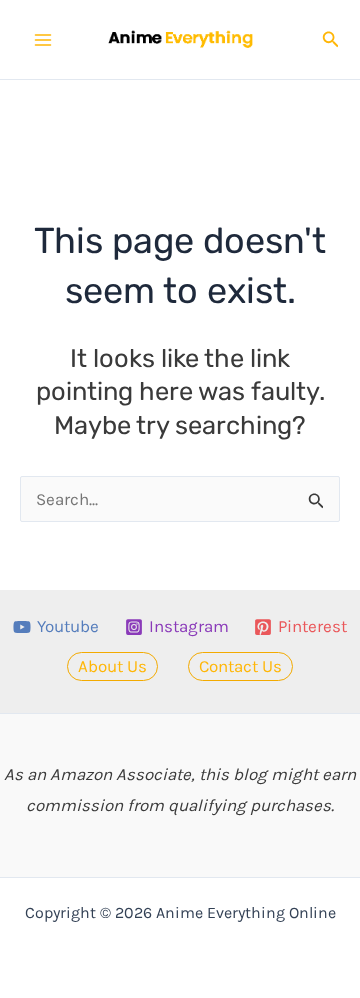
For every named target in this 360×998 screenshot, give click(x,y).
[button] (331, 40)
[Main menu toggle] (43, 40)
